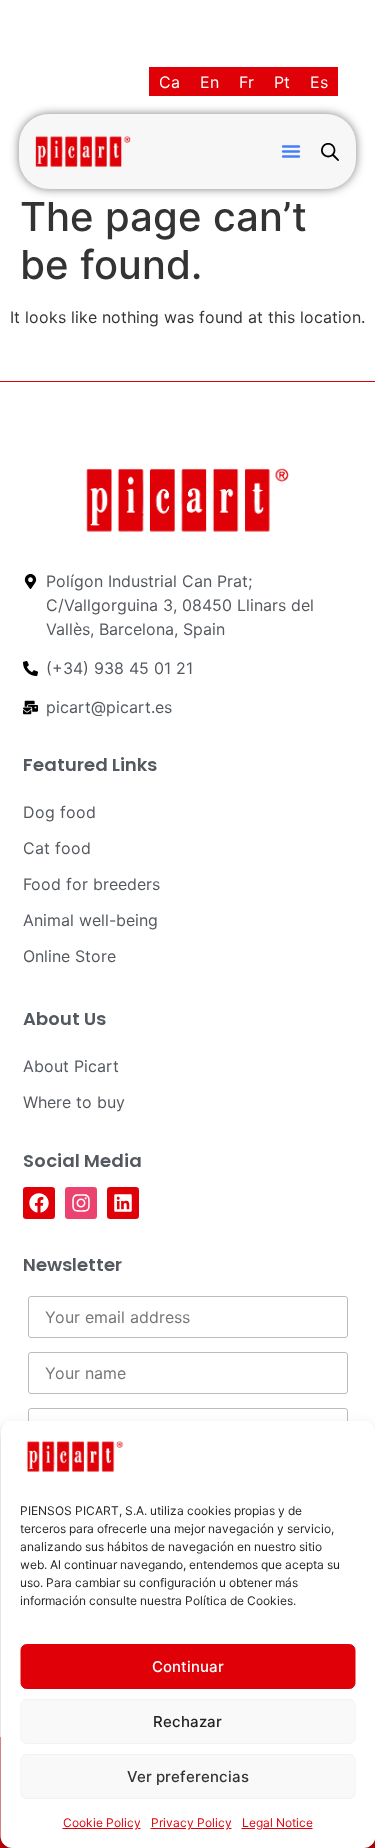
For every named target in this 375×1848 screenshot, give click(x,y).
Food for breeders (91, 884)
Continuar (188, 1666)
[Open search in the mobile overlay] (330, 151)
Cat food (57, 848)
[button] (291, 151)
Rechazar (187, 1721)
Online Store (69, 956)
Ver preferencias (188, 1776)
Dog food (59, 812)
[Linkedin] (123, 1203)
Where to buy (74, 1102)
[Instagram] (81, 1203)
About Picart (71, 1066)
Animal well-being (90, 920)
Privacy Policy (191, 1822)
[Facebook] (39, 1203)
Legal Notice (277, 1822)
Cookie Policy (102, 1822)
